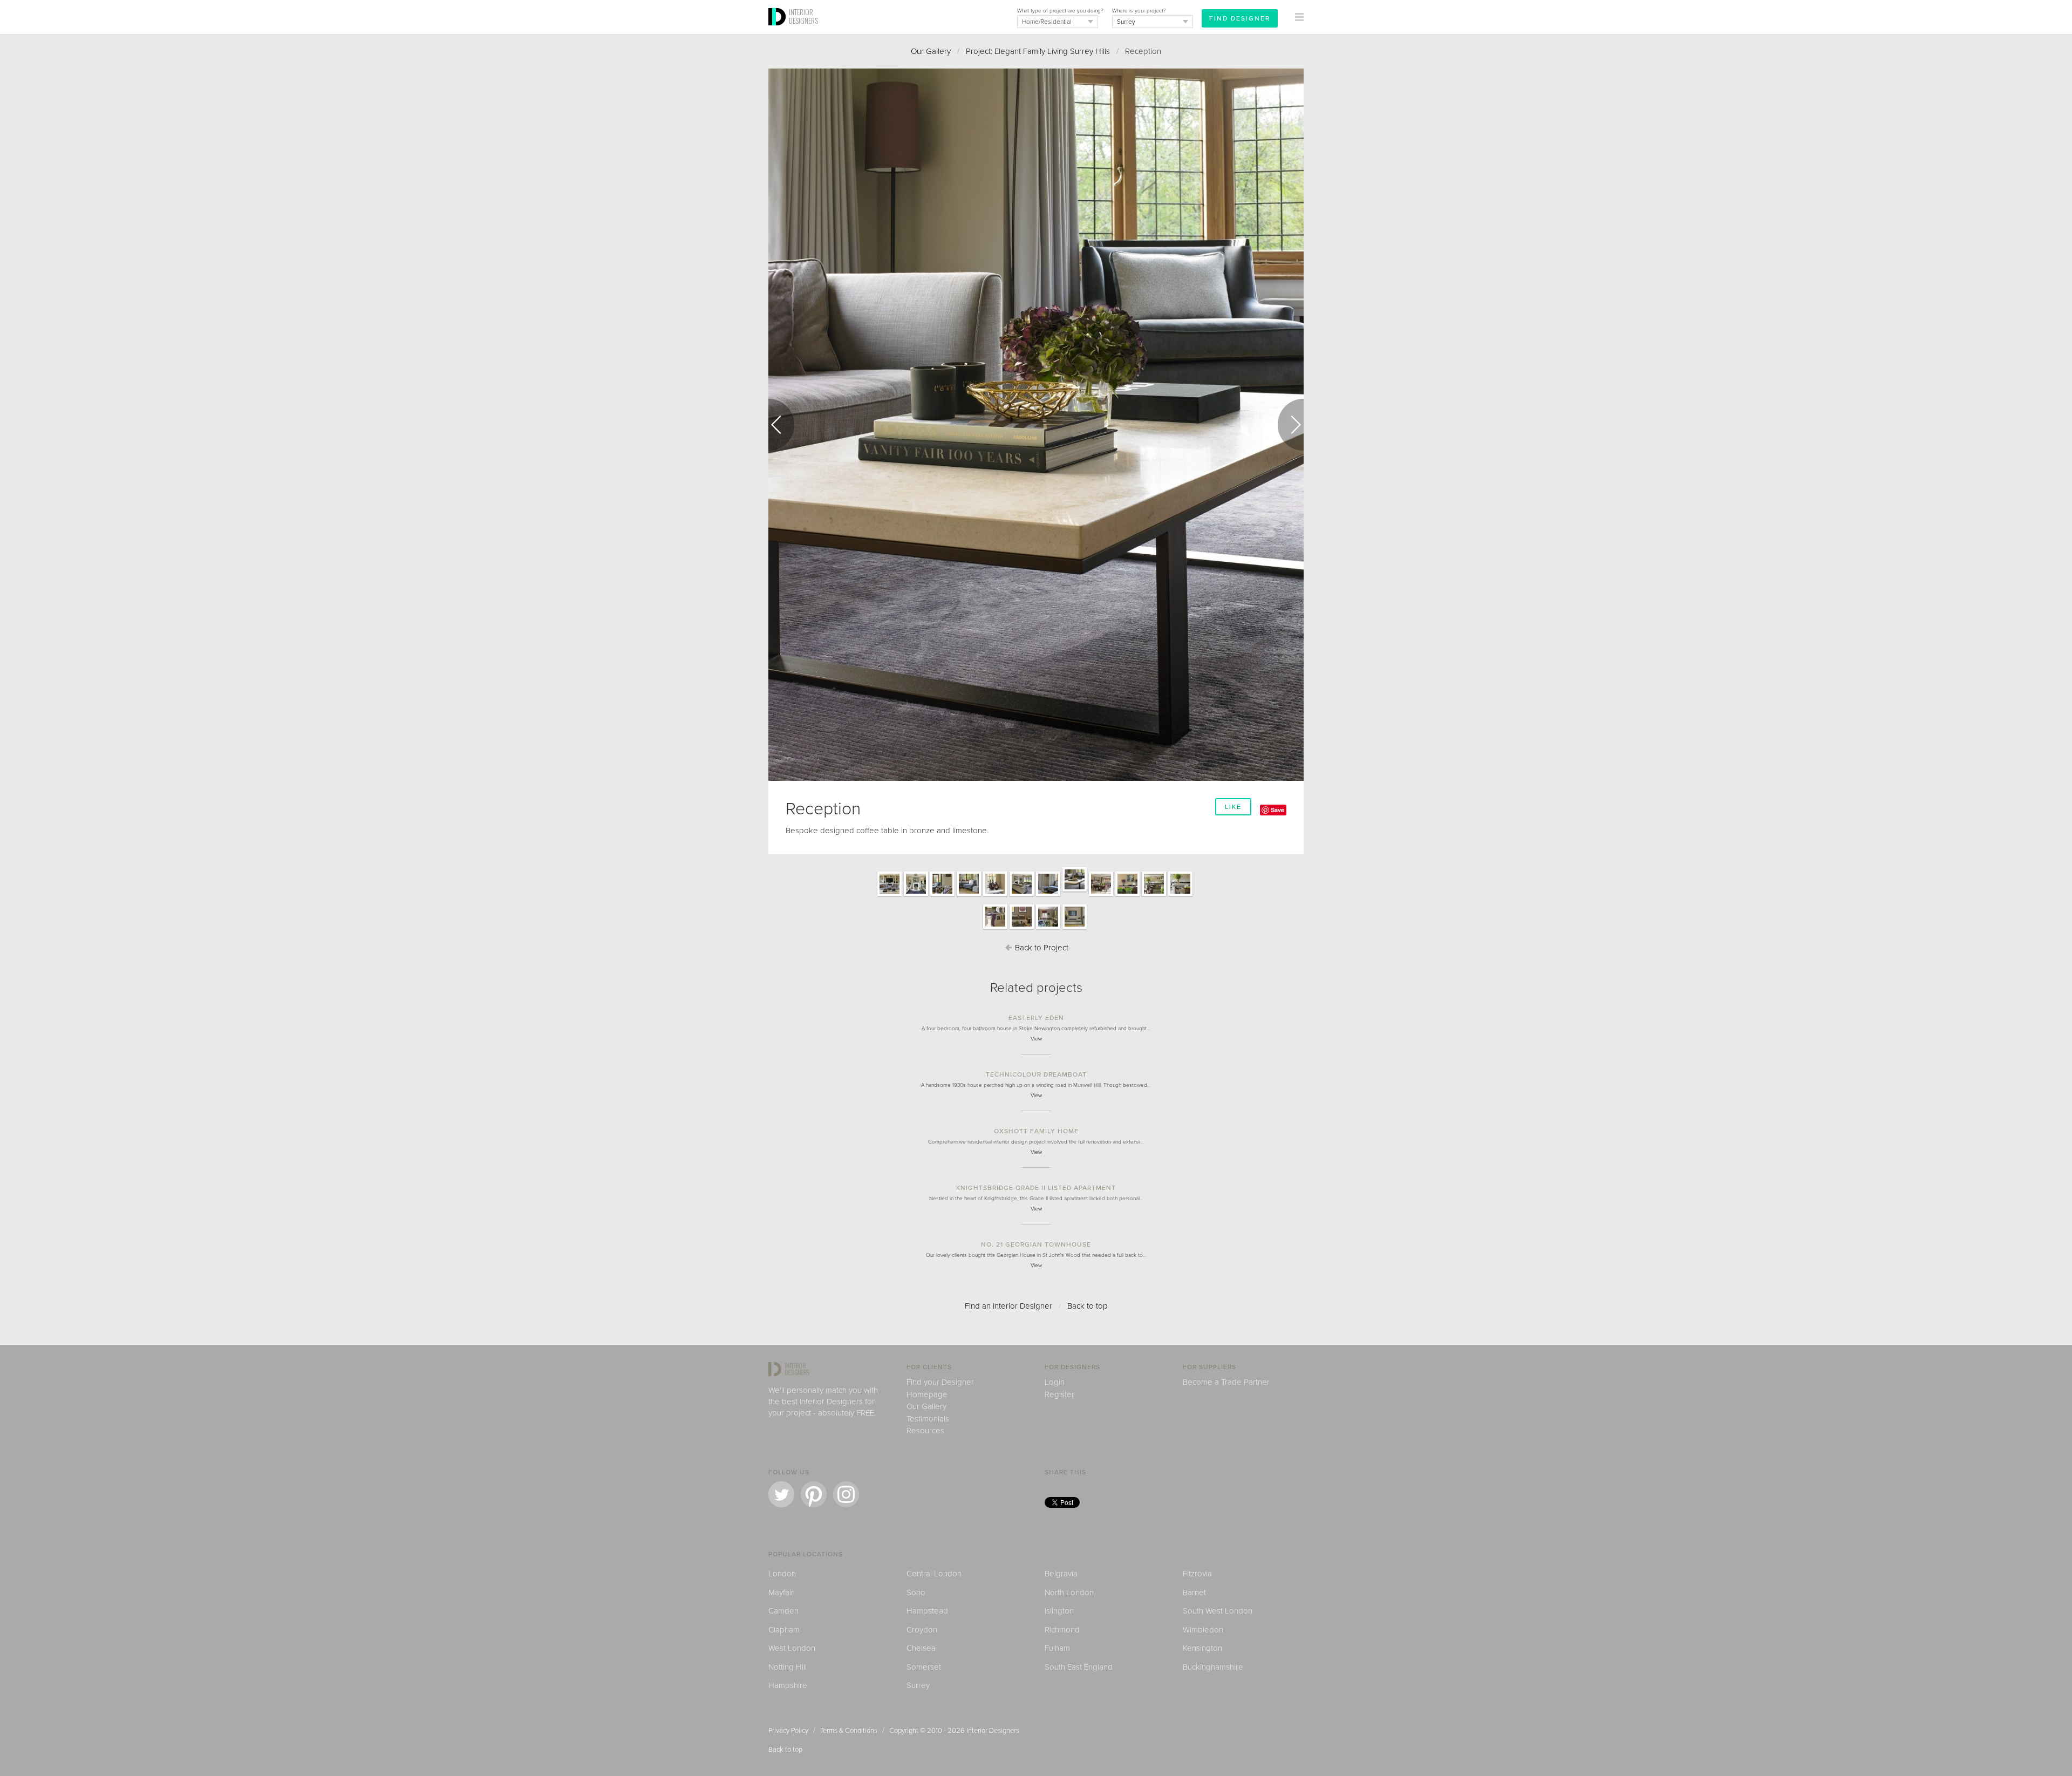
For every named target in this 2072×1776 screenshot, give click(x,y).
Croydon (922, 1630)
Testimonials (928, 1419)
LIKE (1233, 807)
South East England (1079, 1667)
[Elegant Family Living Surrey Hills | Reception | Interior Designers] (890, 895)
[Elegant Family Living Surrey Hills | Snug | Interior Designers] (1022, 928)
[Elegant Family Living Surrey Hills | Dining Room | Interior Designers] (1101, 895)
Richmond (1062, 1630)
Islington (1059, 1611)
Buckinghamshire (1213, 1667)
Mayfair (781, 1593)
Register (1059, 1394)
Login (1055, 1382)
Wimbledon (1203, 1630)
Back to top (1088, 1306)
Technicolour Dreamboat (1036, 1074)
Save (1277, 810)
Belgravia (1061, 1574)
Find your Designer (940, 1382)
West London (792, 1648)
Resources (925, 1431)
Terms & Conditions (849, 1731)
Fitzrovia (1197, 1574)
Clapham (784, 1630)
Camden (783, 1611)
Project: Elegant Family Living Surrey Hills (1038, 51)
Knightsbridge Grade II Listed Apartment (1036, 1188)
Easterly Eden (1036, 1018)
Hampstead (927, 1611)
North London (1069, 1593)
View (1036, 1039)
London (782, 1574)
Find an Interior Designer (1008, 1306)
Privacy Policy (788, 1731)
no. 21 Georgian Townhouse (1036, 1244)
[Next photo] (1291, 425)
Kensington (1202, 1648)
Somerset (924, 1667)
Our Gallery (931, 51)
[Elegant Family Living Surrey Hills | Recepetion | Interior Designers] (969, 895)
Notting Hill (788, 1667)
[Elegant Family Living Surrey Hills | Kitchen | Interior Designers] (1154, 895)
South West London (1218, 1611)
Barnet (1194, 1593)
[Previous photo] (781, 425)
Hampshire (788, 1685)
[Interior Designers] (779, 31)
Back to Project (1041, 948)
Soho (916, 1593)
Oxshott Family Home (1036, 1131)
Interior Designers (993, 1731)
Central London (934, 1574)
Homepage (927, 1394)
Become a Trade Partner (1226, 1382)
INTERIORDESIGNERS (803, 16)
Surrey (918, 1685)
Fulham (1057, 1648)
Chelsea (921, 1648)
